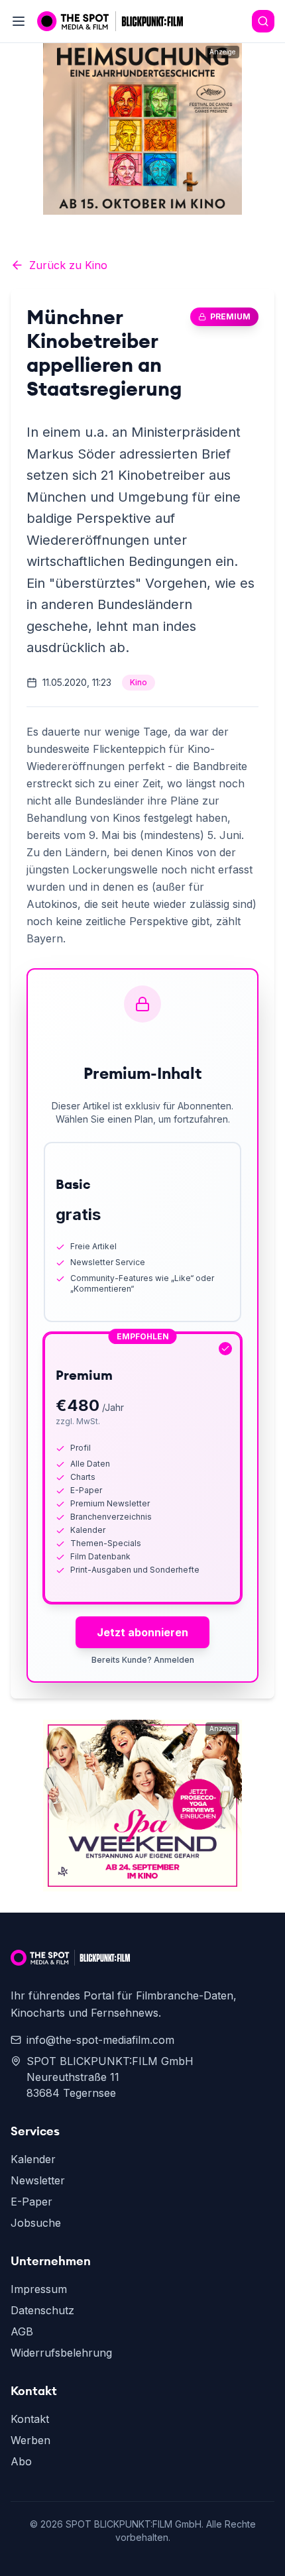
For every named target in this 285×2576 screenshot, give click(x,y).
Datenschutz (42, 2310)
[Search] (263, 21)
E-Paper (31, 2202)
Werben (30, 2440)
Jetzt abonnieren (142, 1632)
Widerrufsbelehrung (61, 2353)
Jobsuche (36, 2223)
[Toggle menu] (19, 21)
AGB (22, 2331)
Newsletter (38, 2180)
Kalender (33, 2159)
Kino (139, 682)
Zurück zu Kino (68, 265)
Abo (21, 2461)
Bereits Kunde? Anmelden (143, 1660)
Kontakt (30, 2419)
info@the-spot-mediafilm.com (100, 2040)
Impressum (39, 2289)
